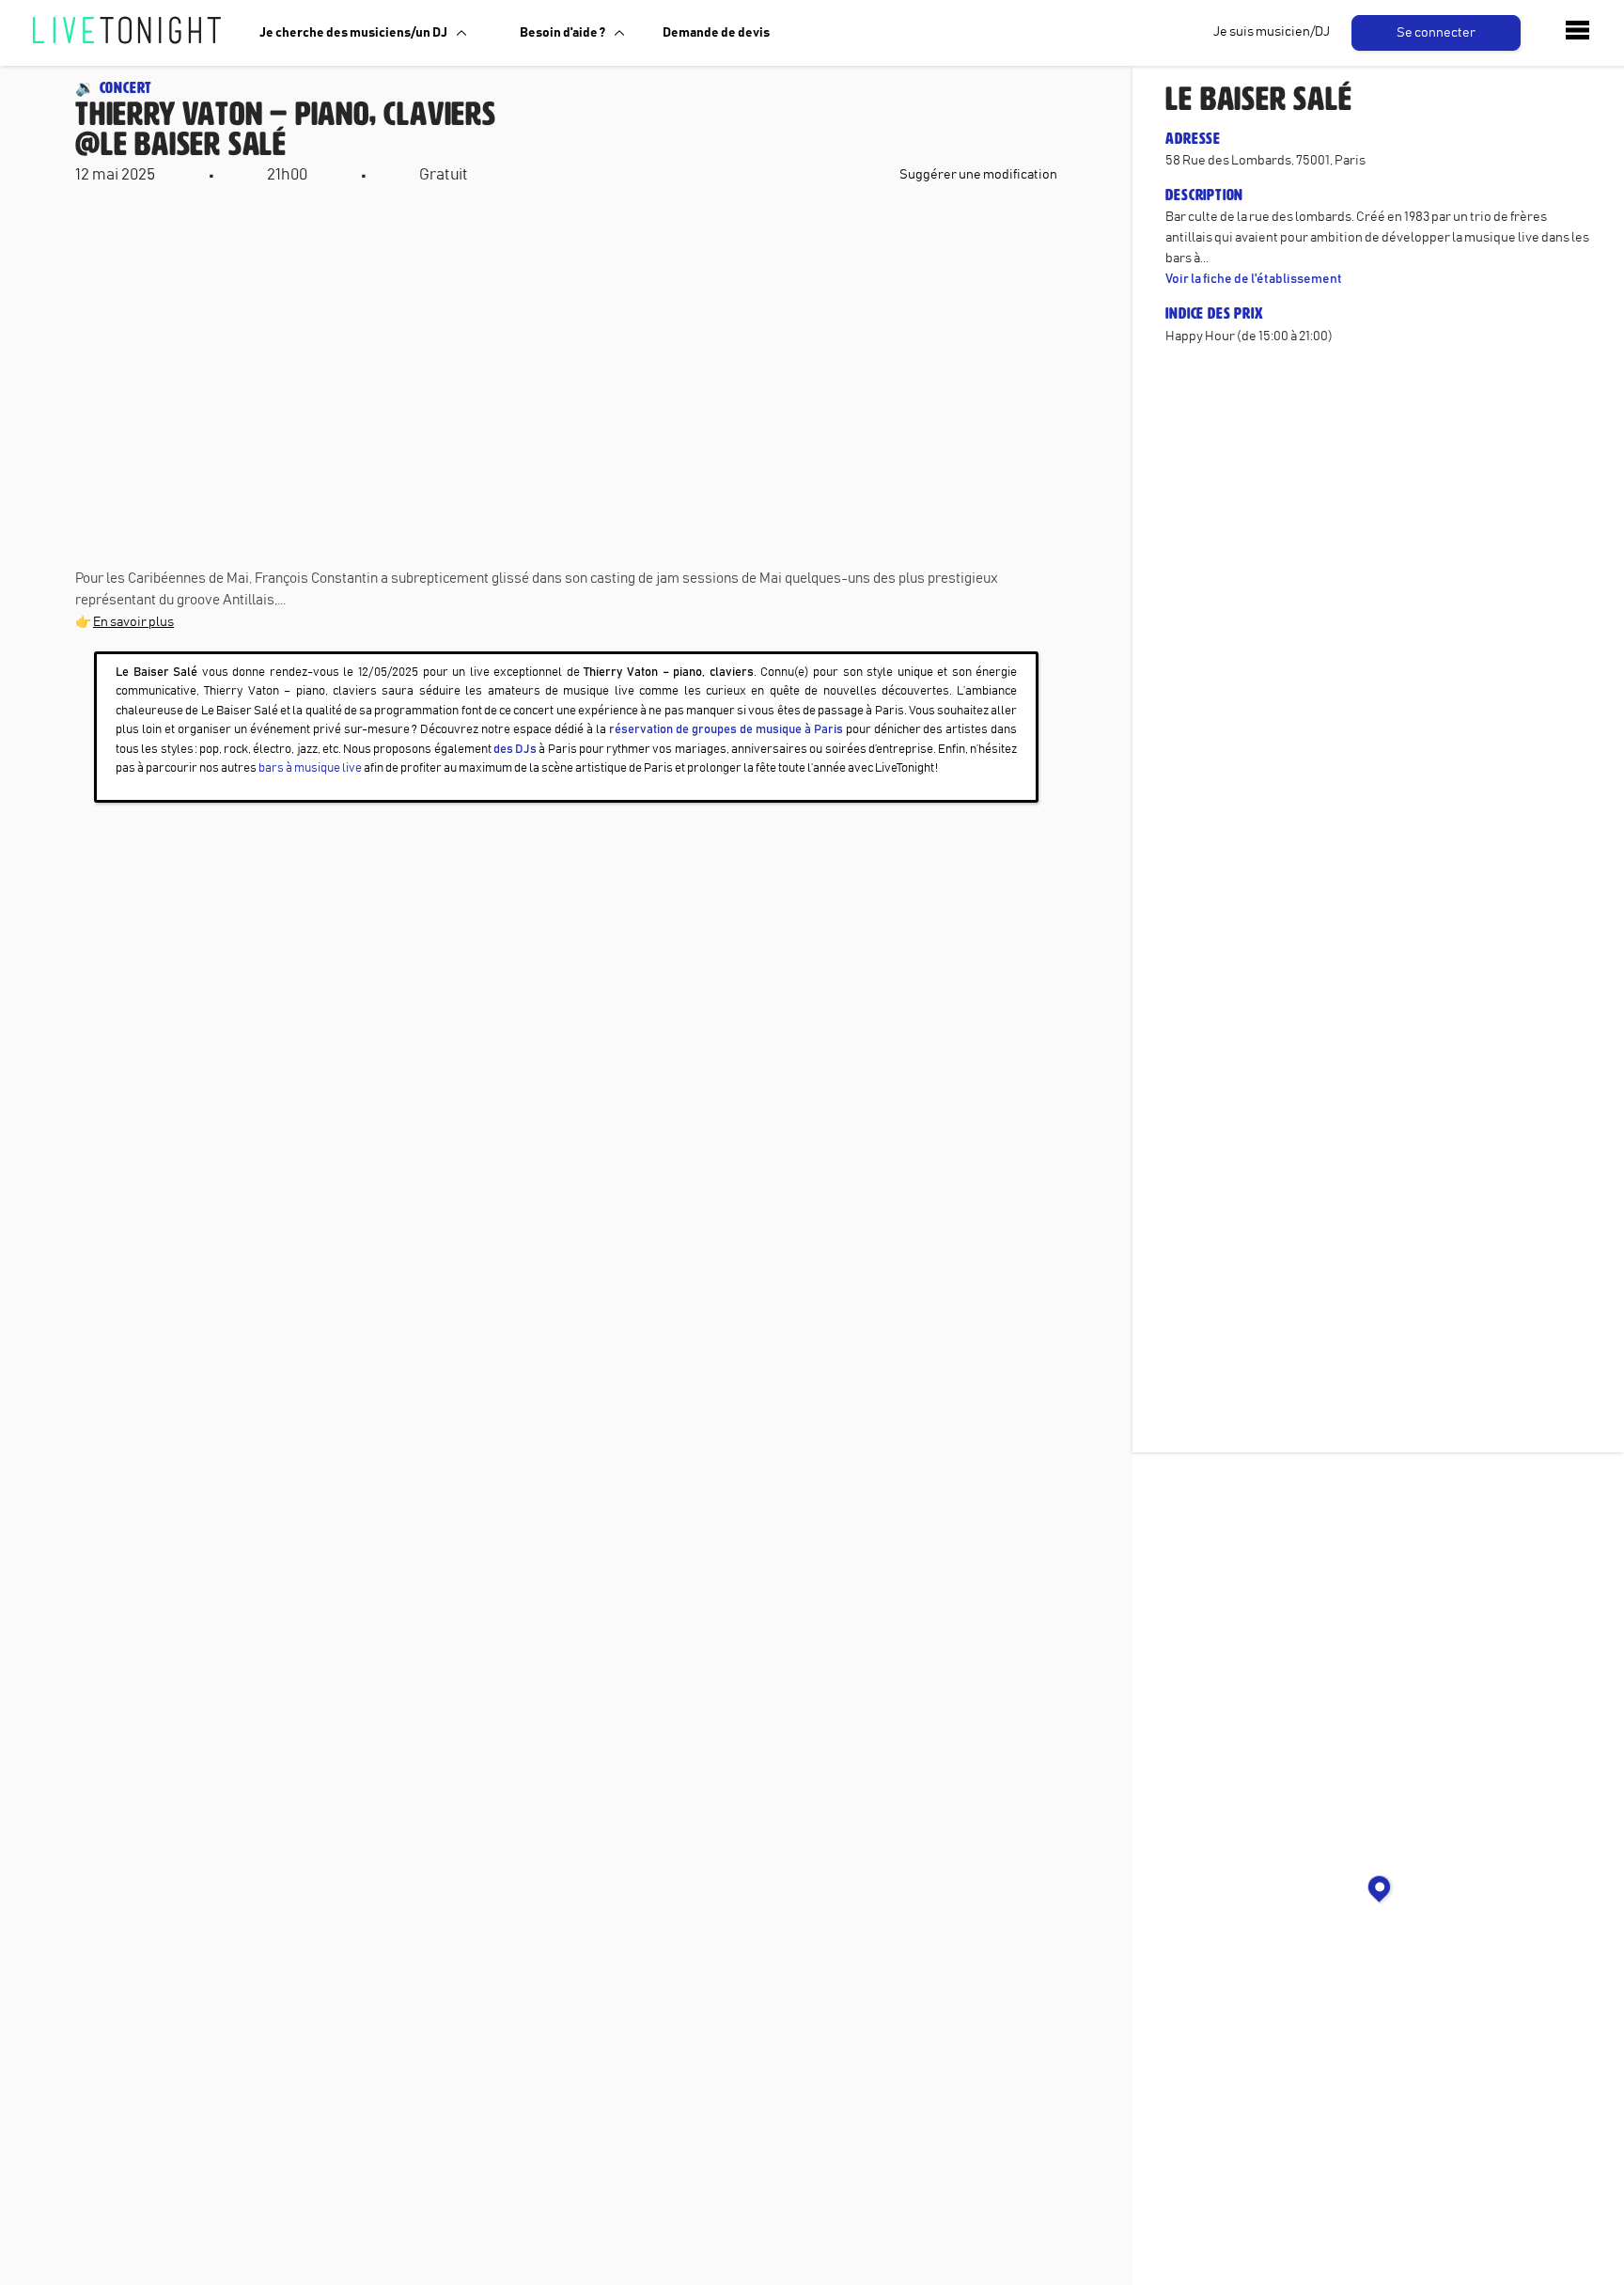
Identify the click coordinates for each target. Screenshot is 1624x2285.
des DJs (515, 750)
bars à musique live (310, 768)
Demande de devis (716, 33)
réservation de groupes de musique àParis (726, 730)
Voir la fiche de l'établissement (1254, 279)
